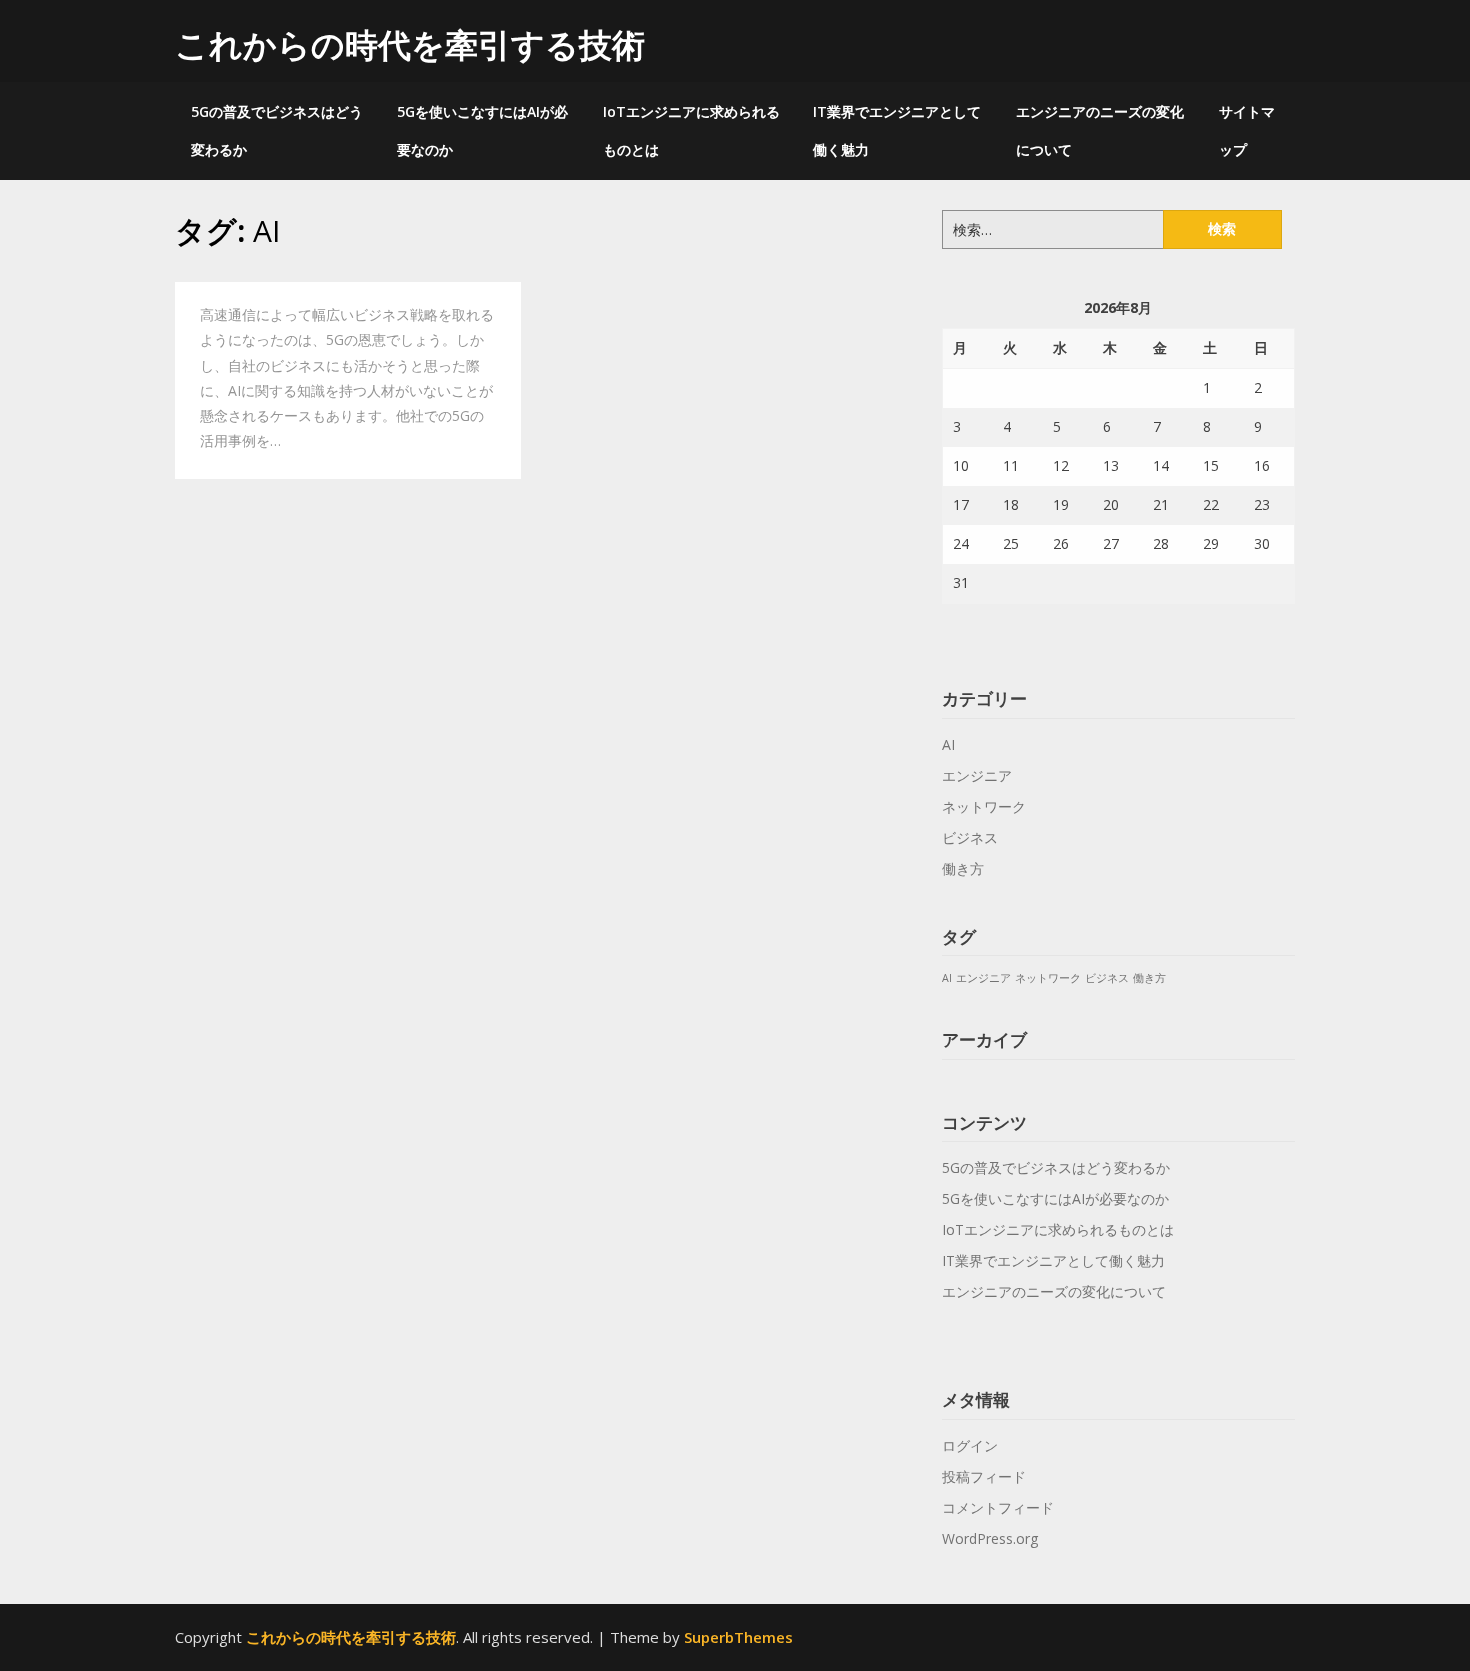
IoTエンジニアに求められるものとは (691, 130)
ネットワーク (984, 806)
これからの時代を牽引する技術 (410, 44)
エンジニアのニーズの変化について (1100, 130)
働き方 (963, 868)
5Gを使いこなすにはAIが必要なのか (482, 130)
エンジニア (977, 775)
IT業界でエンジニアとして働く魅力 (897, 130)
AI (948, 744)
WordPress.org (990, 1538)
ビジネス (970, 837)
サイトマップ (1247, 130)
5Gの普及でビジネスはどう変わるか (277, 130)
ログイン (970, 1445)
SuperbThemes (738, 1637)
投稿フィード (984, 1476)
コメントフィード (998, 1507)
